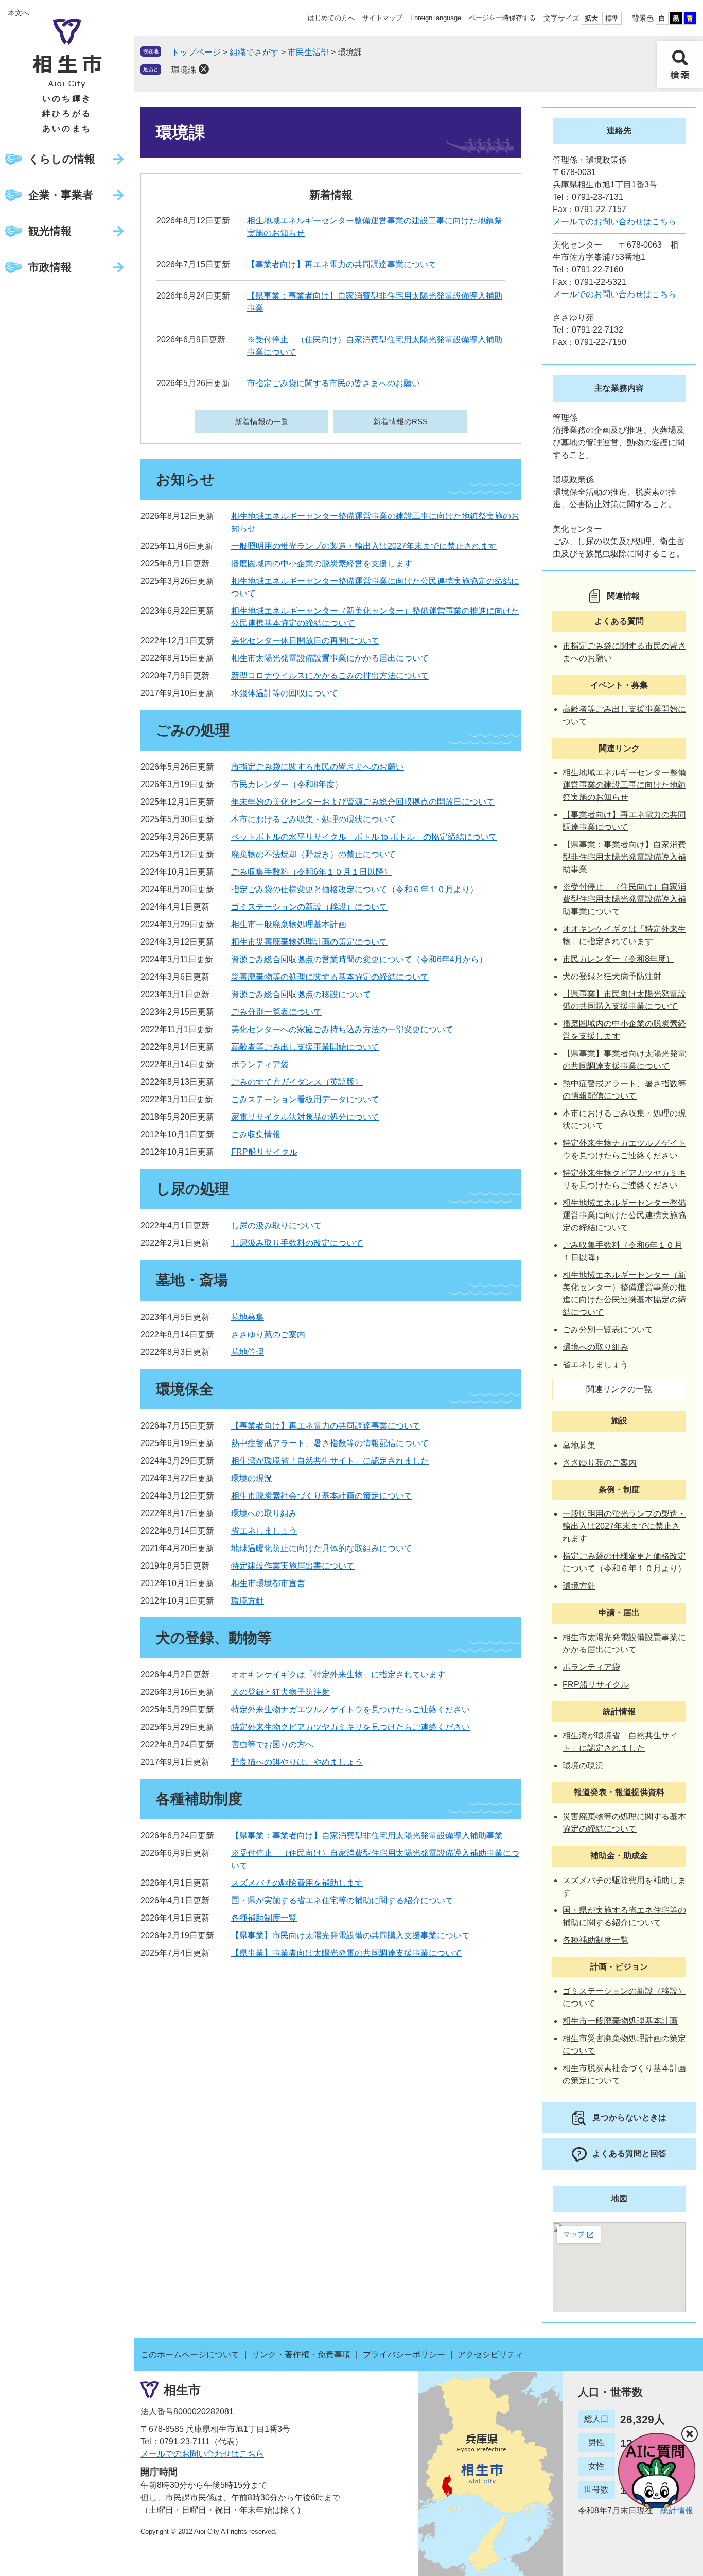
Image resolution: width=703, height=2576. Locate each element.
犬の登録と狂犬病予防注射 (280, 1692)
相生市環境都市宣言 (268, 1583)
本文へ (19, 13)
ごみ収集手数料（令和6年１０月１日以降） (312, 872)
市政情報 (50, 267)
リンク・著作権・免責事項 (301, 2354)
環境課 (184, 70)
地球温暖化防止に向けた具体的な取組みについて (322, 1548)
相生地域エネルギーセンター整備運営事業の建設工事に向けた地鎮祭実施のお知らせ (624, 785)
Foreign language (436, 18)
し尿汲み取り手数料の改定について (297, 1243)
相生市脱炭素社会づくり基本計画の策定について (322, 1496)
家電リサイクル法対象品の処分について (305, 1117)
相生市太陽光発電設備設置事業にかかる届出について (330, 658)
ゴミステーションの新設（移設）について (309, 907)
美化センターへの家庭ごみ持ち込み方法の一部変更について (342, 1029)
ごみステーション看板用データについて (305, 1099)
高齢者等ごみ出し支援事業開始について (305, 1047)
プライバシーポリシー (404, 2354)
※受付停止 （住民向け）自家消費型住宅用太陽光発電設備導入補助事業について (624, 899)
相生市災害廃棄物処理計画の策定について (309, 942)
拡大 (591, 18)
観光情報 (50, 231)
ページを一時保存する (502, 18)
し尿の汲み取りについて (276, 1225)
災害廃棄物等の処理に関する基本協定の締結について (330, 977)
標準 (612, 18)
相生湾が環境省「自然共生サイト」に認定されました (330, 1461)
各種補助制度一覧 (264, 1918)
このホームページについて (190, 2354)
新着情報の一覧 (262, 421)
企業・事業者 (61, 195)
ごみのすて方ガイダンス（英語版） (297, 1082)
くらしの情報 (62, 159)
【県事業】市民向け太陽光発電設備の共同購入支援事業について (350, 1935)
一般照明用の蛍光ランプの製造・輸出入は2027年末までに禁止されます (364, 546)
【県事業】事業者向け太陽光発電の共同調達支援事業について (346, 1953)
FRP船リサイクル (264, 1152)
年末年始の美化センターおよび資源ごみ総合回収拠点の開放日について (363, 802)
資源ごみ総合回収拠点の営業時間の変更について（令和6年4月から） (359, 959)
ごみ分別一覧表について (276, 1012)
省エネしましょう (264, 1531)
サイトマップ (382, 18)
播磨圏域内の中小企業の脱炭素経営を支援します (322, 563)
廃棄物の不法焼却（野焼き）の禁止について (313, 854)
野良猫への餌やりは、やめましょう (297, 1762)
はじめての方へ (331, 18)
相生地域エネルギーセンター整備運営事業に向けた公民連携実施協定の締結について (624, 1215)
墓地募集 (248, 1317)
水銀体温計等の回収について (285, 693)
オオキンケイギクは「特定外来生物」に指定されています (338, 1674)
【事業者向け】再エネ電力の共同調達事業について (342, 264)
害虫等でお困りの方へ (272, 1744)
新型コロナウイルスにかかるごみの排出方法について (330, 676)
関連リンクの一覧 (619, 1389)
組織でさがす (254, 52)
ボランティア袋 (260, 1064)
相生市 (182, 2390)
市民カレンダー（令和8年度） (287, 784)
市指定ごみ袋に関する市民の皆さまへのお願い (333, 383)
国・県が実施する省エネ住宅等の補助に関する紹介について (342, 1900)
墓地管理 (248, 1352)
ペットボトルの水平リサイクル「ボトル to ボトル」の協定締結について (364, 837)
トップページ (196, 52)
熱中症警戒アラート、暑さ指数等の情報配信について (330, 1443)
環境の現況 (252, 1478)
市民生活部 (308, 52)
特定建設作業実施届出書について (293, 1566)
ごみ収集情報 (256, 1134)
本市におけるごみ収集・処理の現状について (313, 819)
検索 (680, 64)
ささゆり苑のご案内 (268, 1335)
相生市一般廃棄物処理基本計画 (289, 924)
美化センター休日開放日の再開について (305, 641)
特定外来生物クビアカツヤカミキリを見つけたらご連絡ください (350, 1727)
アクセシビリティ (490, 2354)
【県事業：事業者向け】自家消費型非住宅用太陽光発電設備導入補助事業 (367, 1835)
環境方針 (248, 1601)
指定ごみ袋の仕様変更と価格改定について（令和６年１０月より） (355, 889)
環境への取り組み (264, 1513)
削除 (204, 69)
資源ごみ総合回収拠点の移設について (301, 994)
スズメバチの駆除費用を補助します (297, 1883)
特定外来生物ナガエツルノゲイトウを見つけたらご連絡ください (350, 1709)
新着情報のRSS (400, 421)
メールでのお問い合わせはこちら (614, 222)
